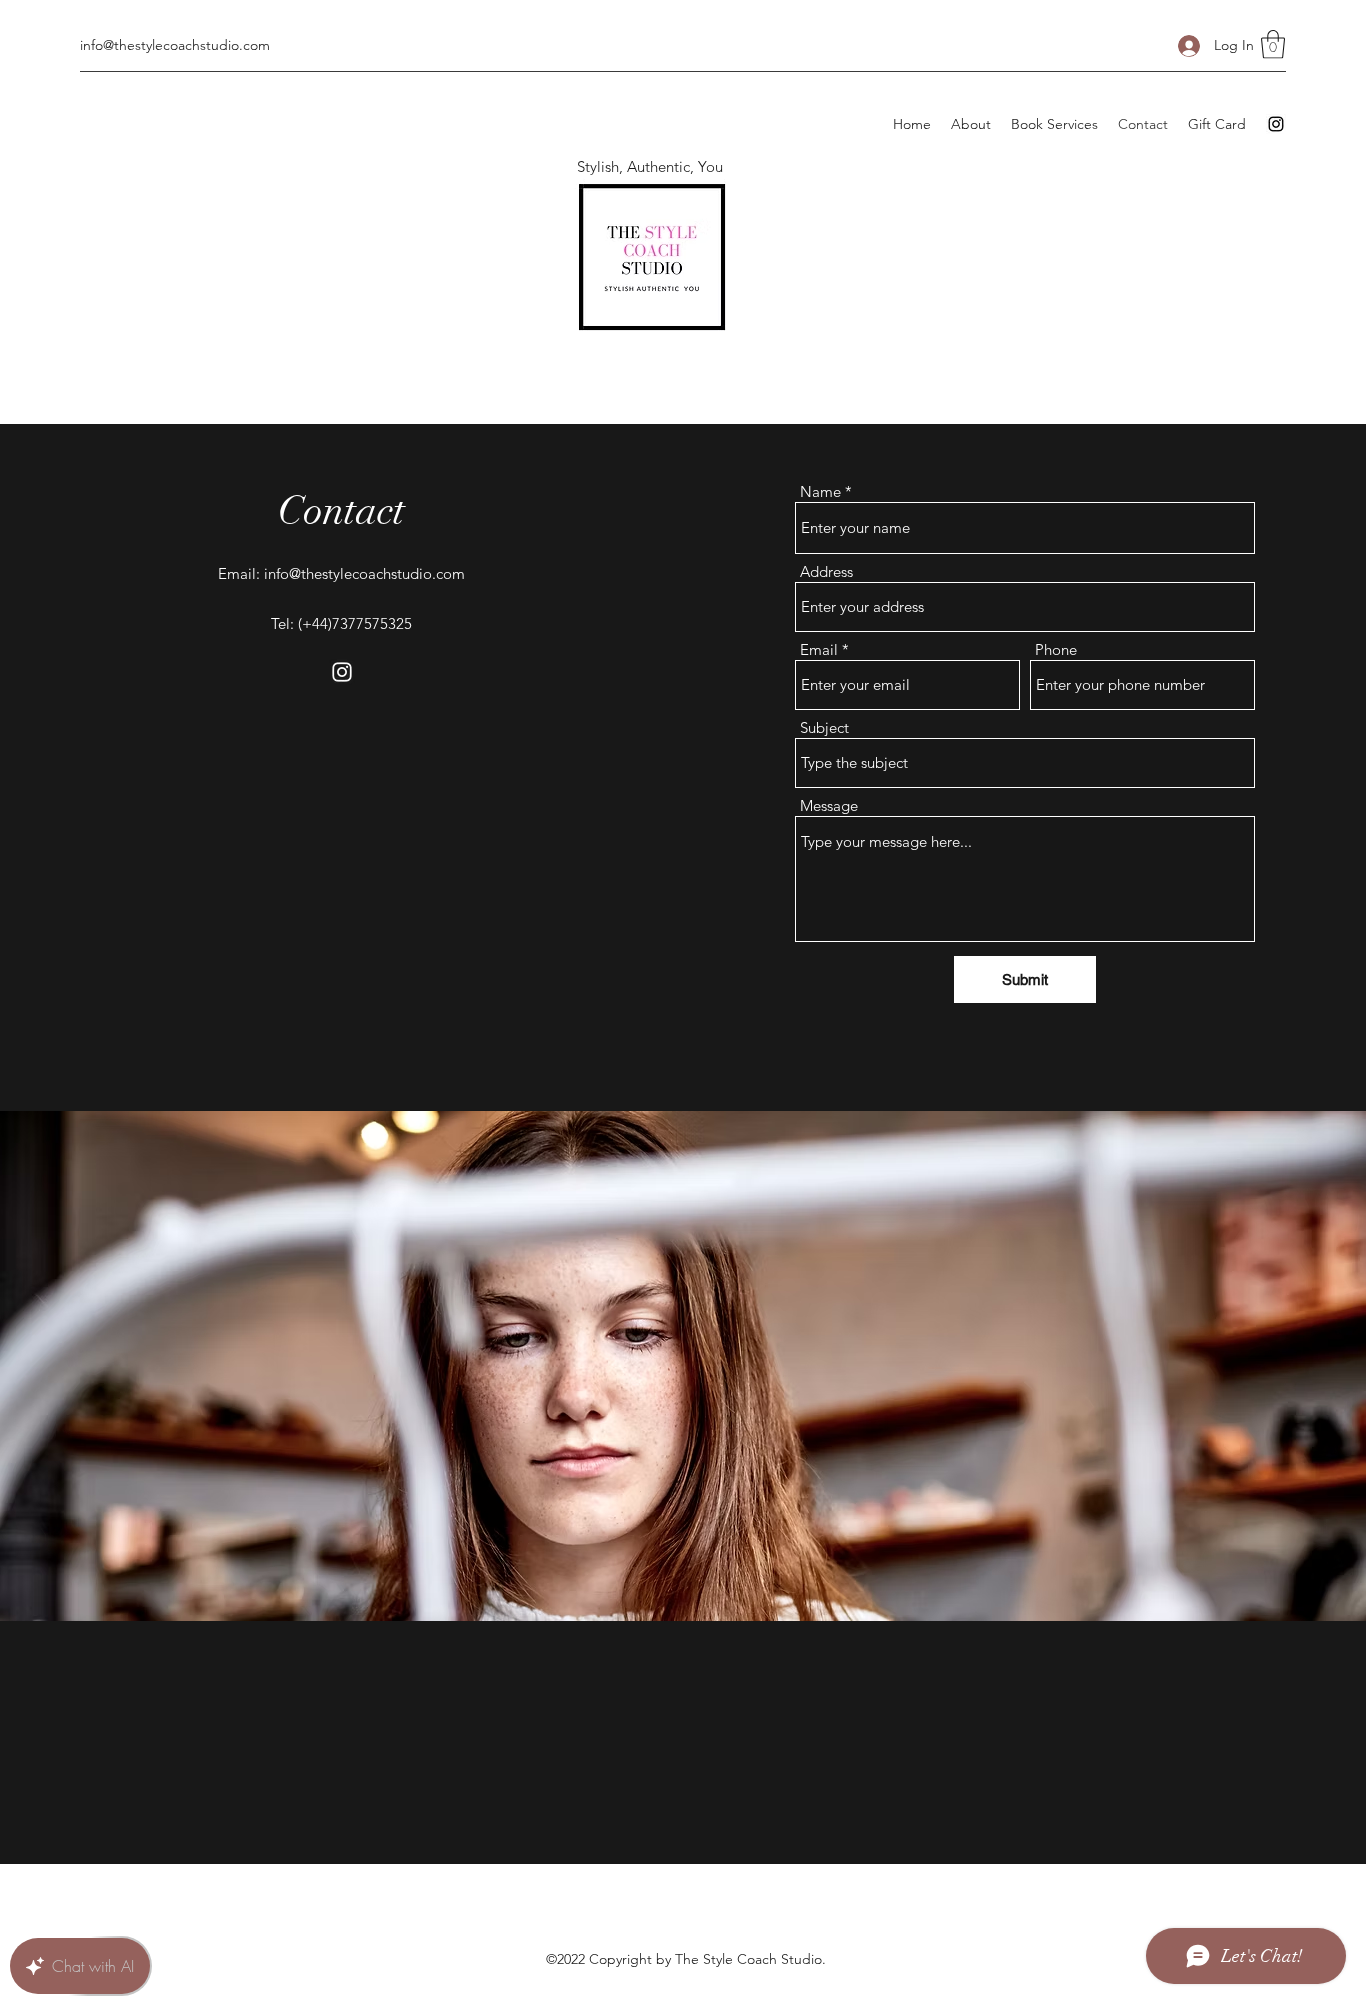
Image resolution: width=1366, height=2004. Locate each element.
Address (826, 571)
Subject (824, 727)
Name (820, 491)
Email (819, 649)
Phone (1056, 649)
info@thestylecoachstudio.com (175, 45)
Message (829, 805)
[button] (1273, 44)
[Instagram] (1276, 124)
